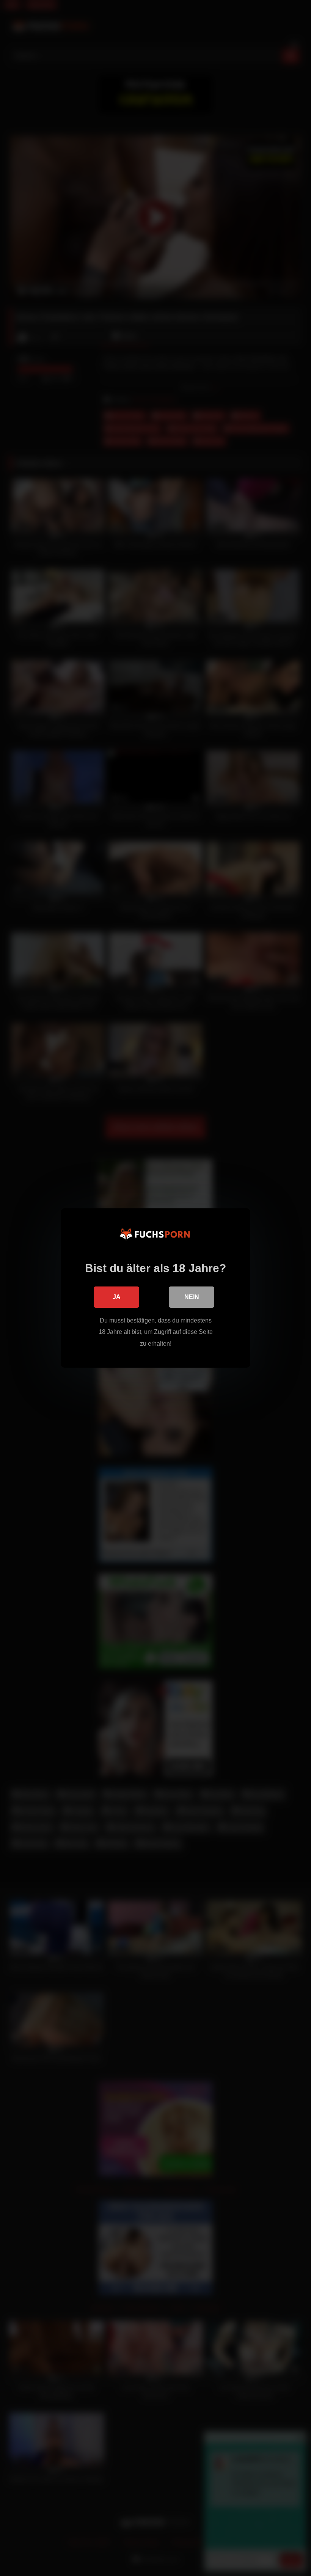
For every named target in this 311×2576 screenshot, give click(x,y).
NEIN (192, 1297)
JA (117, 1297)
